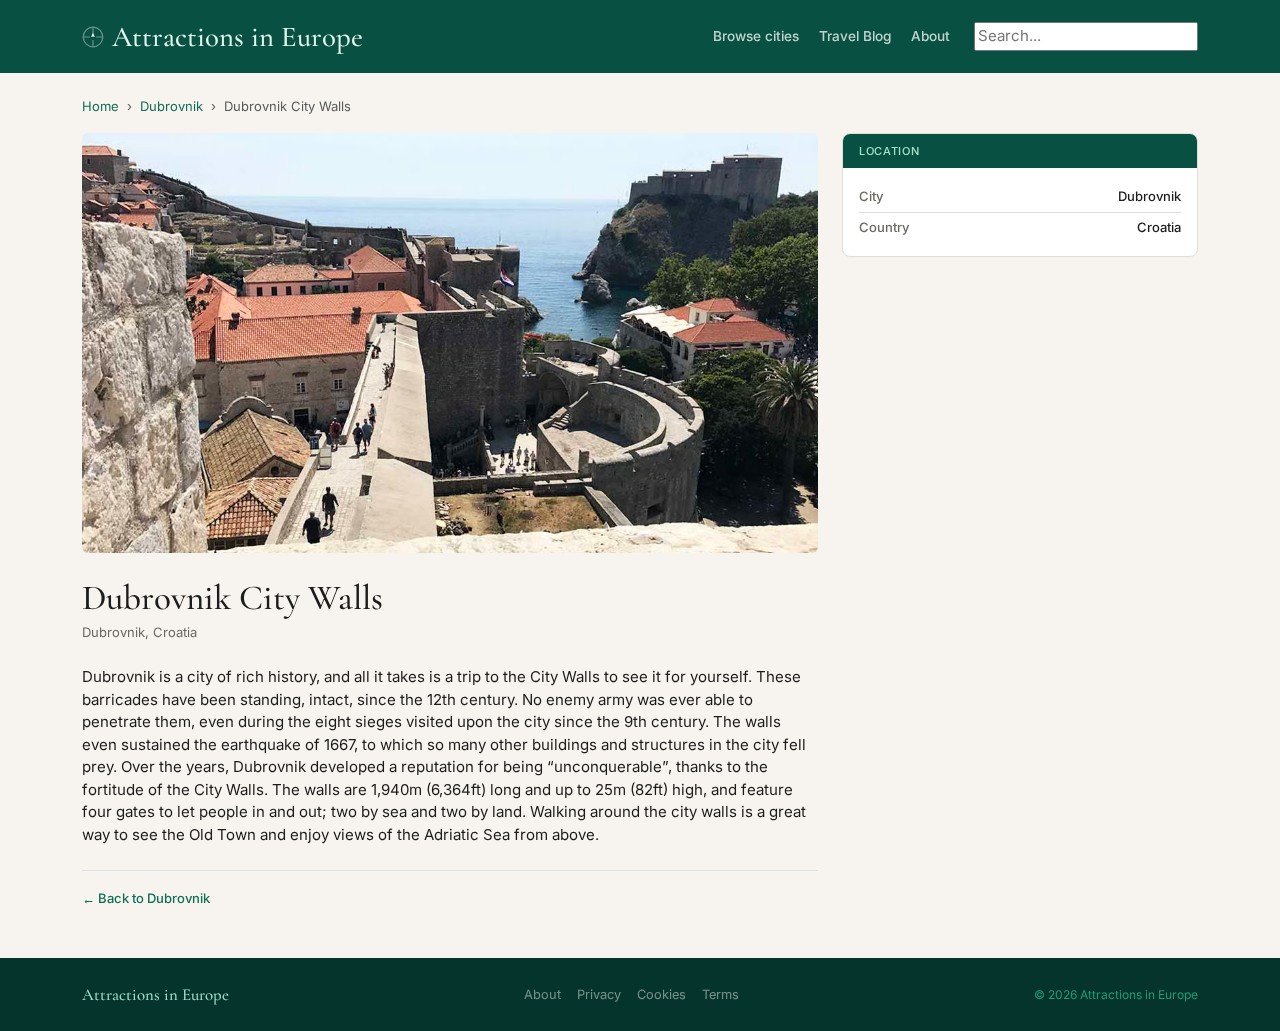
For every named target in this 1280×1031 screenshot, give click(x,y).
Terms (720, 994)
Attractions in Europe (237, 36)
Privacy (599, 994)
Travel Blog (855, 36)
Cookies (661, 994)
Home (100, 106)
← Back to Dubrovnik (146, 898)
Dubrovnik (171, 106)
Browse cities (756, 36)
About (930, 36)
